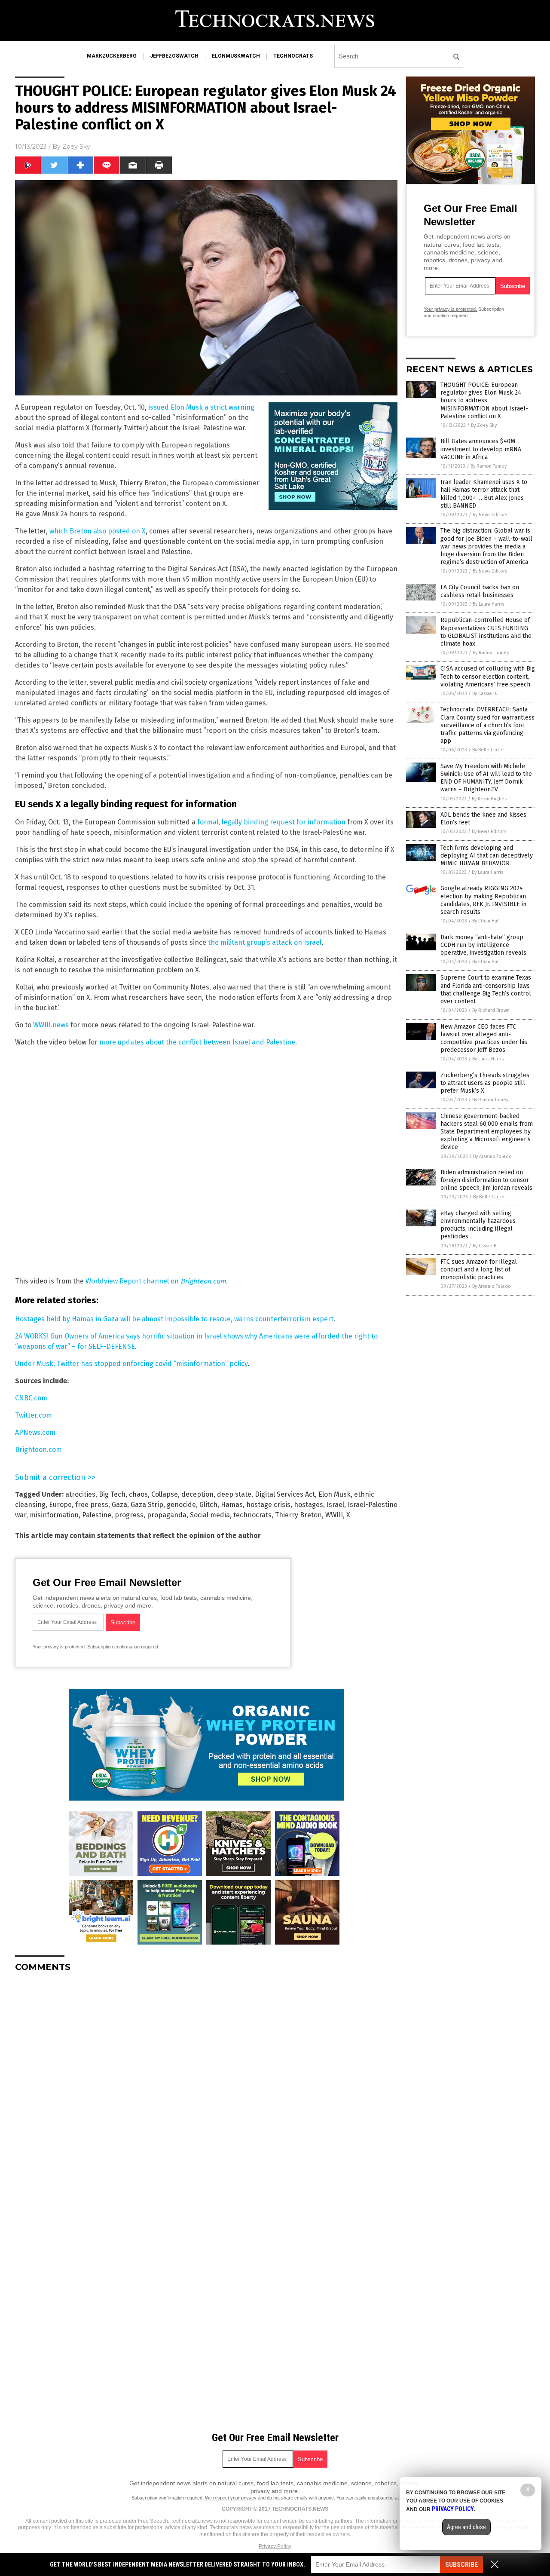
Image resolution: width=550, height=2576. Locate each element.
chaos (138, 1494)
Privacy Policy (275, 2546)
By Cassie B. (485, 694)
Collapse (165, 1494)
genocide (181, 1505)
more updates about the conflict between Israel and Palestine (197, 1042)
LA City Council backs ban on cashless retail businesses (480, 591)
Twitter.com (34, 1415)
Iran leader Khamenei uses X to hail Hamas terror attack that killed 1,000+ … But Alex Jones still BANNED (484, 494)
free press (92, 1505)
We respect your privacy (231, 2498)
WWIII (334, 1515)
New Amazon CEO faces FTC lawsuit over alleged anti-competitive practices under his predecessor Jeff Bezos (484, 1038)
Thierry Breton (298, 1515)
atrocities (80, 1494)
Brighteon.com (38, 1450)
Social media (210, 1515)
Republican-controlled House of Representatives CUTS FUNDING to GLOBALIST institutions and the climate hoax (486, 632)
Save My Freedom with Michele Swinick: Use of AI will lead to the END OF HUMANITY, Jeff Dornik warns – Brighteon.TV (486, 778)
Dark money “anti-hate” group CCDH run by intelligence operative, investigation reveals (483, 945)
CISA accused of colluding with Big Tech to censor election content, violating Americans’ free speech (488, 676)
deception (197, 1494)
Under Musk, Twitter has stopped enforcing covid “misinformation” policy (131, 1364)
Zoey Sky (76, 147)
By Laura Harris (488, 604)
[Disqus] (206, 2086)
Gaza (119, 1505)
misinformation (54, 1515)
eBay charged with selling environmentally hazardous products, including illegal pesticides (478, 1225)
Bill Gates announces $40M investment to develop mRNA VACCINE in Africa (481, 449)
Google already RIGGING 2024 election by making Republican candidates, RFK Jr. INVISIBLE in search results (483, 900)
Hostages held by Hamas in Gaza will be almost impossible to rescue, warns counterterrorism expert (174, 1319)
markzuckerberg (112, 56)
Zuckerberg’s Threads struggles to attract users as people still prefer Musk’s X (485, 1083)
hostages (309, 1505)
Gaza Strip (147, 1505)
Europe (60, 1505)
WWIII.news (51, 1025)
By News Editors (490, 515)
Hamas (232, 1505)
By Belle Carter (488, 750)
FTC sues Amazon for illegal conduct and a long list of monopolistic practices (479, 1270)
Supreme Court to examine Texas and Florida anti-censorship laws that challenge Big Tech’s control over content (486, 989)
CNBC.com (31, 1398)
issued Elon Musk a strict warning (201, 407)
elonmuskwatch (236, 56)
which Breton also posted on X (98, 531)
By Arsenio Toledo (492, 1156)
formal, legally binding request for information (271, 822)
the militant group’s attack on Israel (265, 942)
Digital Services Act (285, 1494)
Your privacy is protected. (59, 1647)
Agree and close (466, 2527)
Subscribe (461, 2565)
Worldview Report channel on (156, 1281)
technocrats (293, 56)
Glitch (208, 1505)
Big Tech (112, 1494)
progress (129, 1515)
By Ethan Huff (486, 921)
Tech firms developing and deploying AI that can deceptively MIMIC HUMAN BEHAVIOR (487, 856)
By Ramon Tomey (489, 466)
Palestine (97, 1515)
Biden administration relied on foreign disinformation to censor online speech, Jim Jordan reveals (486, 1180)
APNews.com (35, 1432)
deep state (234, 1494)
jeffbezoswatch (174, 56)
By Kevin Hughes (489, 799)
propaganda (167, 1515)
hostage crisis (268, 1505)
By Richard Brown (491, 1010)
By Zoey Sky (484, 425)
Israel (335, 1505)
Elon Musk (335, 1494)
